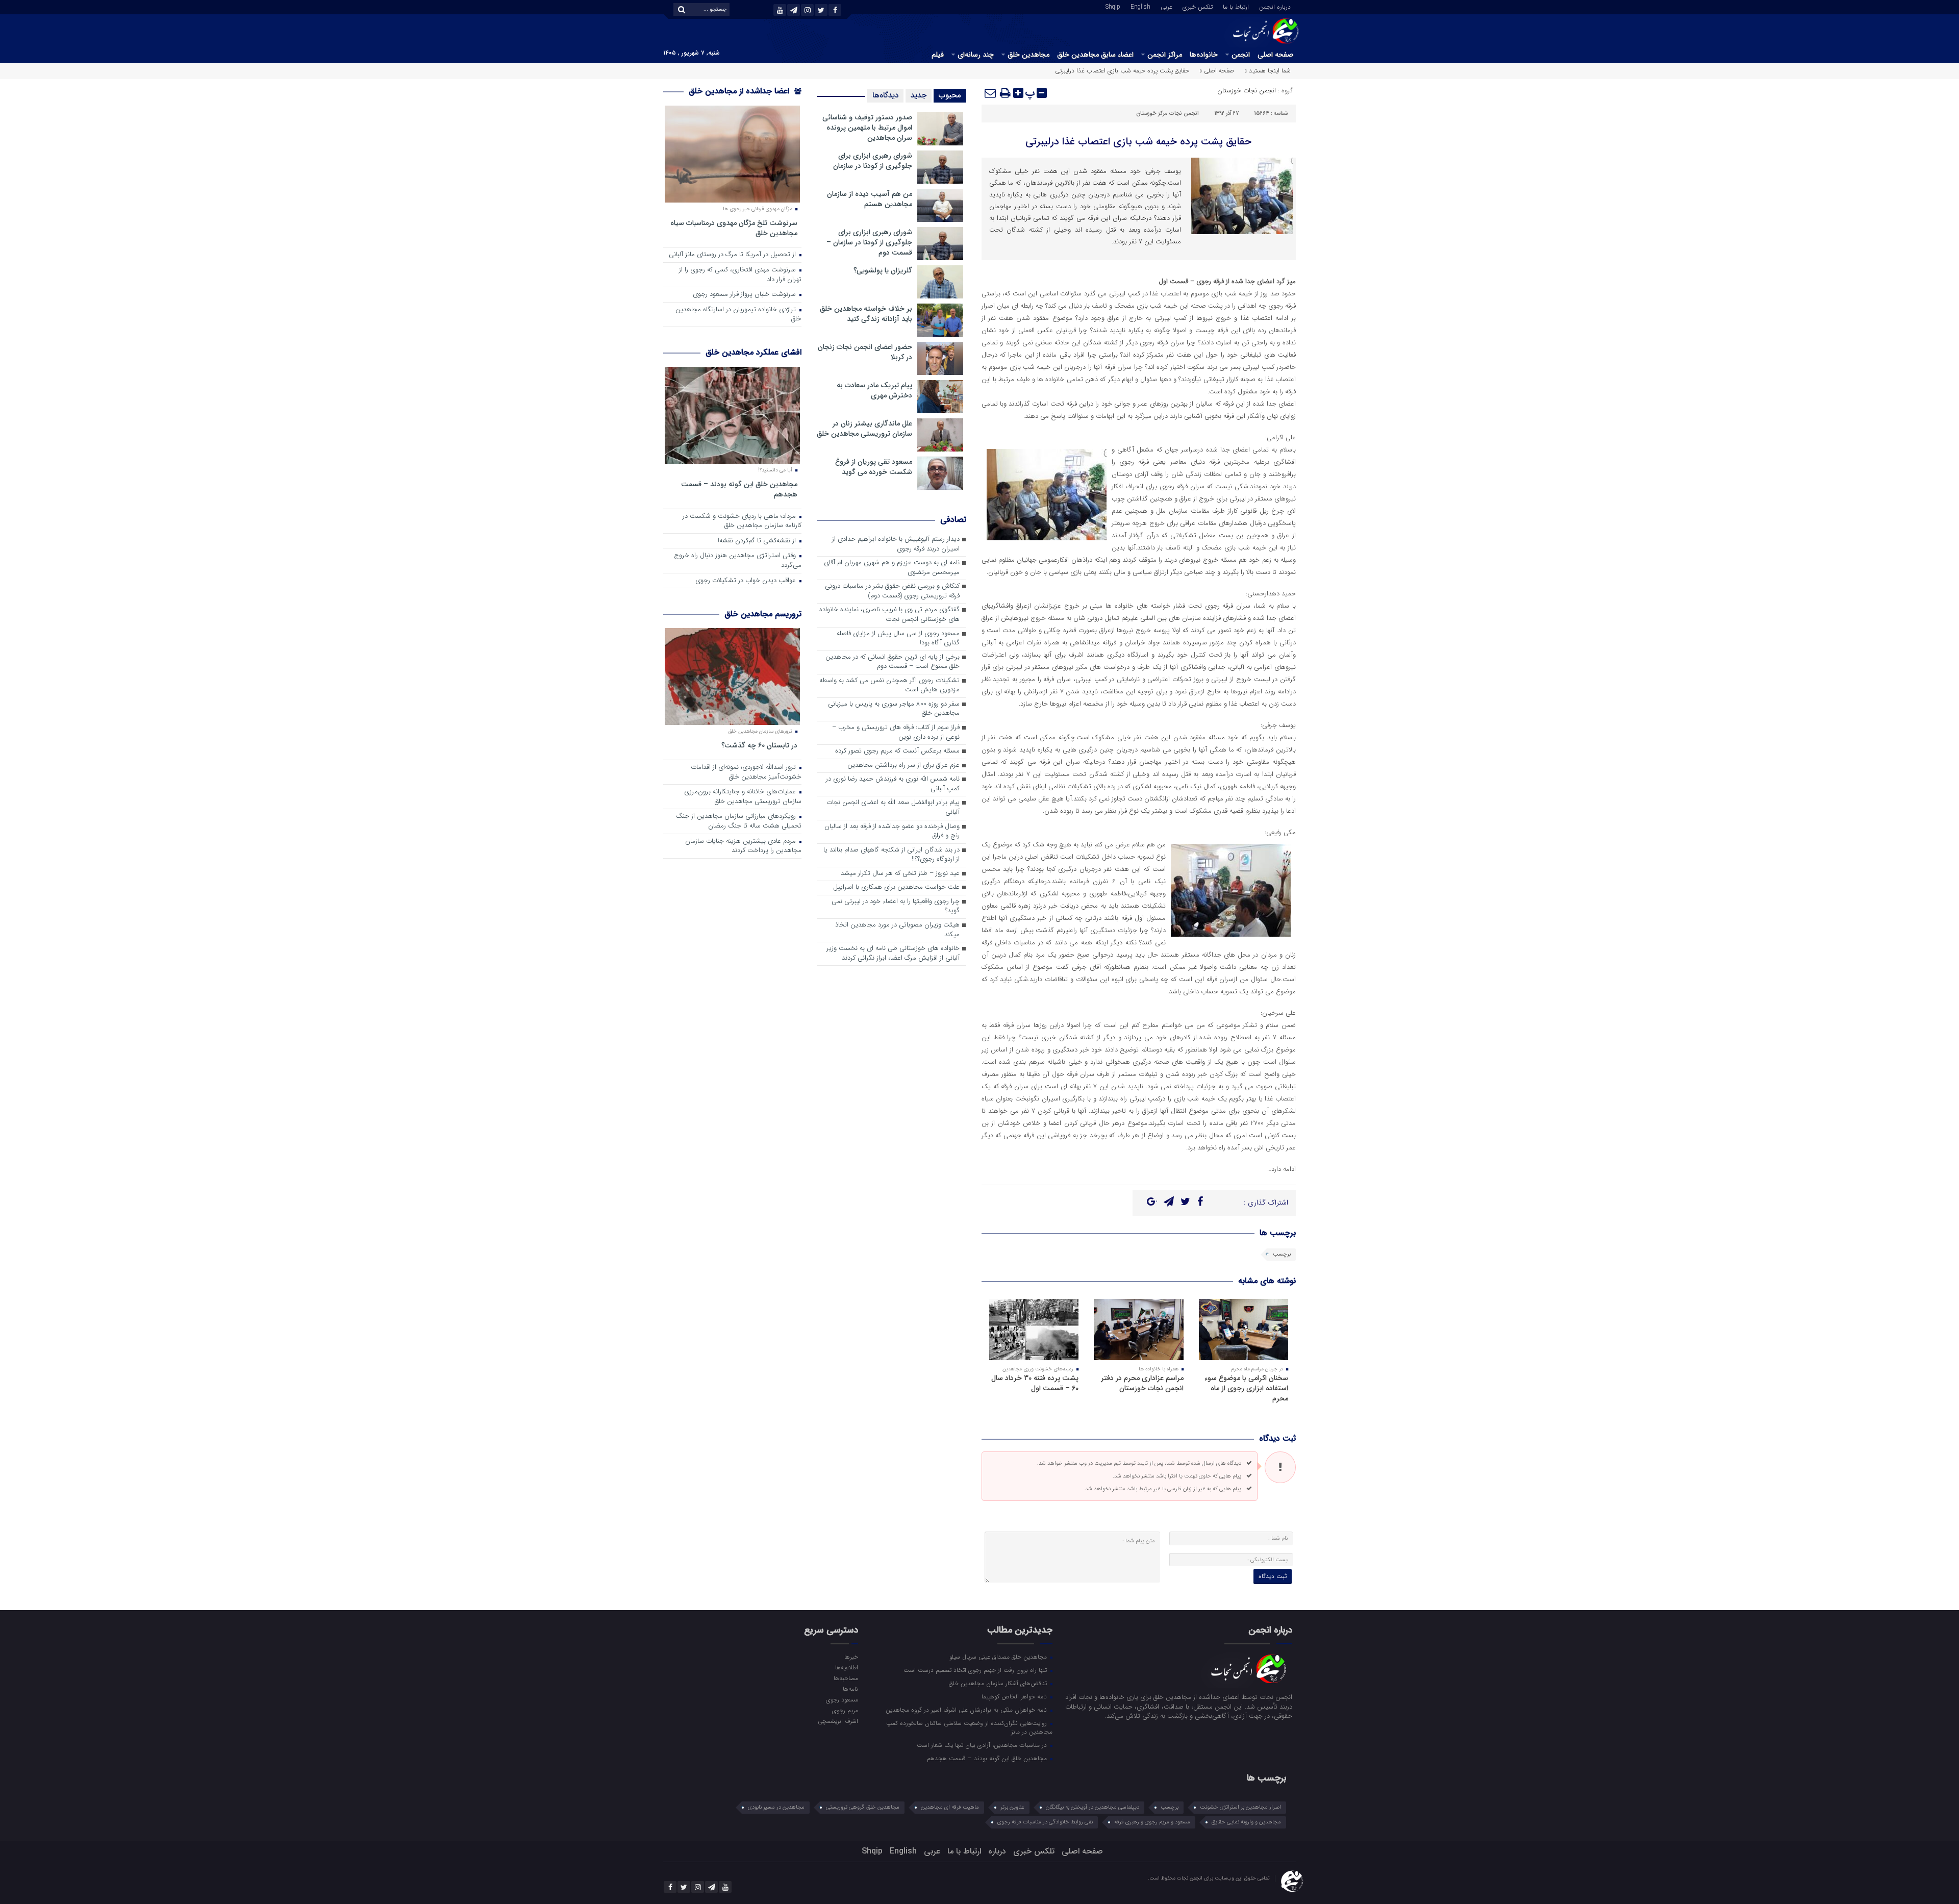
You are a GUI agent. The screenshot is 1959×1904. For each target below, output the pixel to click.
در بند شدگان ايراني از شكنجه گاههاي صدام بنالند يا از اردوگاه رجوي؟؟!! (891, 855)
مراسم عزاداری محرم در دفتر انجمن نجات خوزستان (1142, 1383)
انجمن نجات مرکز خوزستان (1167, 114)
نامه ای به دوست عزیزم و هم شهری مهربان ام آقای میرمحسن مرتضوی (892, 568)
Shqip (1113, 6)
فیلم (938, 55)
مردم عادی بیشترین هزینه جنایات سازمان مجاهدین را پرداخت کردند (743, 846)
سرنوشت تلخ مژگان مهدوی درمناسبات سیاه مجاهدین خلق (734, 228)
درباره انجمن (1275, 6)
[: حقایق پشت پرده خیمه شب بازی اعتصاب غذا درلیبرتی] (991, 93)
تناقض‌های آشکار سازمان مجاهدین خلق (999, 1683)
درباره (997, 1851)
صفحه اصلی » (1217, 71)
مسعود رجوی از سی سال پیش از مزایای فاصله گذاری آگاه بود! (898, 639)
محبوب (950, 95)
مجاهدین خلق (1028, 55)
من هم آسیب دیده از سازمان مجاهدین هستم (870, 199)
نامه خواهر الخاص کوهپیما (1015, 1696)
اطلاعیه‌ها (846, 1667)
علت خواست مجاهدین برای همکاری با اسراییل (896, 887)
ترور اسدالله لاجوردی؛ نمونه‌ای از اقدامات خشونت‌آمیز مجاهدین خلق (746, 772)
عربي (1166, 6)
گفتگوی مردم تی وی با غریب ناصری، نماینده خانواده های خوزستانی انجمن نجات (889, 615)
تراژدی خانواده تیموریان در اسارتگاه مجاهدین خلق (738, 315)
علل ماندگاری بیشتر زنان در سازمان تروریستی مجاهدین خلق (864, 429)
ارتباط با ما (1236, 6)
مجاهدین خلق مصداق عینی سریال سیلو (999, 1657)
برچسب (1282, 1254)
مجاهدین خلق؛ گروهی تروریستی (863, 1807)
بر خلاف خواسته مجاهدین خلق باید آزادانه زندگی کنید (866, 314)
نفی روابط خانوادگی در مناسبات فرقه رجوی (1045, 1822)
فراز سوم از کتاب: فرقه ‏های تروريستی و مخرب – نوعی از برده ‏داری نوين (896, 733)
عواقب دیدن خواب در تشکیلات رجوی (747, 581)
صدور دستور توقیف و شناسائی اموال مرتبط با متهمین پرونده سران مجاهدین (867, 128)
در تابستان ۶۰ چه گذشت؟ (759, 745)
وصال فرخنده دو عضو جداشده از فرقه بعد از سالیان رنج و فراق (892, 832)
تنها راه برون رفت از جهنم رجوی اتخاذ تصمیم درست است (976, 1670)
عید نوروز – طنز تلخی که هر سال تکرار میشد (900, 874)
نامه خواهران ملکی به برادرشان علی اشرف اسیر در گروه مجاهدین (967, 1710)
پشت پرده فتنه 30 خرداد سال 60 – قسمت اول (1035, 1383)
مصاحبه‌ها (846, 1678)
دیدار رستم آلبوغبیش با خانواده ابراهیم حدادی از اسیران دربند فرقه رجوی (896, 544)
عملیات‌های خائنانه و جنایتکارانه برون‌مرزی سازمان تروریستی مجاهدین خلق (743, 797)
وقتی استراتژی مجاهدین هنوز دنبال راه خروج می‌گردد (738, 561)
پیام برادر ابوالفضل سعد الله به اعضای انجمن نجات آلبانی (893, 808)
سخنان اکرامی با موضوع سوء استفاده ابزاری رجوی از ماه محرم (1246, 1388)
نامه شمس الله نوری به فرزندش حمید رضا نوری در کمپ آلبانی (893, 784)
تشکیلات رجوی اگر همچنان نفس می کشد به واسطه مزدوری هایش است (889, 686)
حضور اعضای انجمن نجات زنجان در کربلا (865, 352)
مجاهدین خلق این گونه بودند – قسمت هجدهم (739, 489)
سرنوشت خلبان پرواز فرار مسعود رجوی (745, 295)
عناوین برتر (1012, 1807)
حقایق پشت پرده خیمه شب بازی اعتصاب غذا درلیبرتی (1138, 142)
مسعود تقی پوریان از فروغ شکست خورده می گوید (874, 467)
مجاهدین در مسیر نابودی (776, 1807)
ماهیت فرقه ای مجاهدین (950, 1807)
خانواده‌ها (1204, 55)
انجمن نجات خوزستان (1247, 91)
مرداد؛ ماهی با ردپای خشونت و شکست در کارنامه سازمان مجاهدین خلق (742, 521)
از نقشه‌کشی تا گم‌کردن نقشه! (758, 541)
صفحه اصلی (1275, 55)
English (1140, 6)
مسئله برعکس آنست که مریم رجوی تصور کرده (897, 751)
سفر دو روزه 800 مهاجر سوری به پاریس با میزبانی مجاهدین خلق (894, 709)
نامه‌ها (850, 1689)
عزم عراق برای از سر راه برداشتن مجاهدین (903, 766)
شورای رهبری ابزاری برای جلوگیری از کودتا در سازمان (873, 161)
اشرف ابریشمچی (838, 1721)
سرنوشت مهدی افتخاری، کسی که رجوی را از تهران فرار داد (740, 275)
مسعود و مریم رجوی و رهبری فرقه (1152, 1822)
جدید (919, 95)
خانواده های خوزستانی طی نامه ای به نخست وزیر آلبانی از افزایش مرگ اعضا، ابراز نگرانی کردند (893, 954)
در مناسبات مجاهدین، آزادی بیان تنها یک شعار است (983, 1745)
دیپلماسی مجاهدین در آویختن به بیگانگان (1092, 1807)
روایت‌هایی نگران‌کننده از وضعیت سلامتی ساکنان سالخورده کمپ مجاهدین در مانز (969, 1727)
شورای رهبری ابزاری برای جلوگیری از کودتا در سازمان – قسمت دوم (869, 242)
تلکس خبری (1198, 6)
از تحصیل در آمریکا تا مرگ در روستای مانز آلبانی (733, 255)
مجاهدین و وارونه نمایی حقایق (1246, 1822)
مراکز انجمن (1165, 55)
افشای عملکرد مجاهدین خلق (754, 352)
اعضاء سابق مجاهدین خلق (1095, 55)
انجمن (1241, 55)
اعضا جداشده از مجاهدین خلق (740, 91)
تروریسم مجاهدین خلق (763, 614)
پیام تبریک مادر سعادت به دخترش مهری (874, 390)
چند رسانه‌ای (976, 55)
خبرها (851, 1657)
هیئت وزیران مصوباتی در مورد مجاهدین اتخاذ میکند (897, 930)
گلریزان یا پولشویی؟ (883, 270)
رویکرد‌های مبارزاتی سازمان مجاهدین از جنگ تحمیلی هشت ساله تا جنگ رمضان (739, 821)
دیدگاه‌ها (885, 95)
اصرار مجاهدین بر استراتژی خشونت (1240, 1807)
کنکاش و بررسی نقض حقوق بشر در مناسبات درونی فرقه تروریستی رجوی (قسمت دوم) (892, 591)
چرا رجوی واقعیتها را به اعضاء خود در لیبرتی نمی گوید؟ (896, 907)
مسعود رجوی (842, 1699)
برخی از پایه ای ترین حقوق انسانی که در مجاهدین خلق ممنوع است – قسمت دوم (893, 662)
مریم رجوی (845, 1710)
